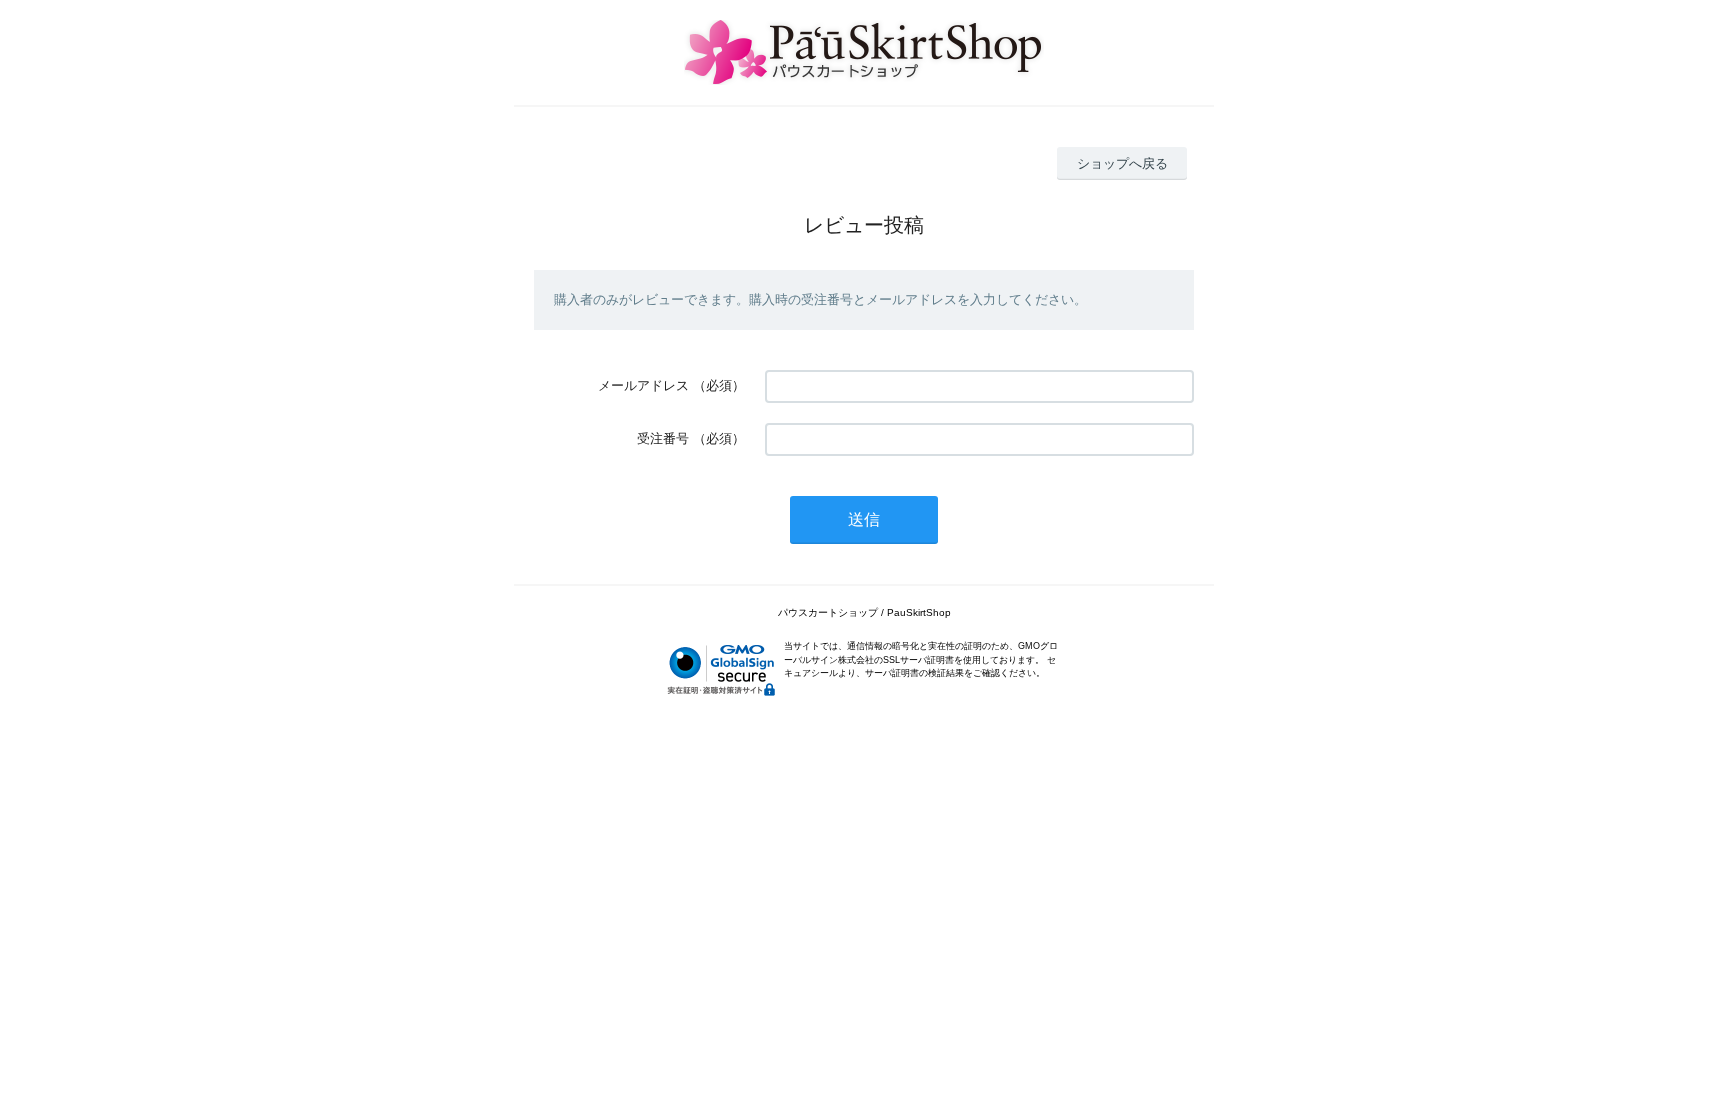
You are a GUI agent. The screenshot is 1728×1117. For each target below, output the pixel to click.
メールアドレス (643, 385)
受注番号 (663, 438)
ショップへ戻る (1122, 163)
